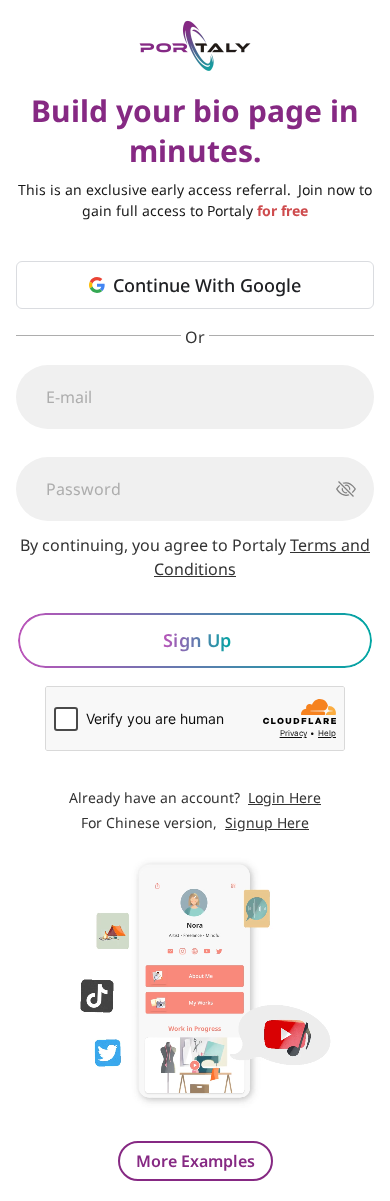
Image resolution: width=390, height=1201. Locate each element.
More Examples (195, 1161)
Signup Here (267, 822)
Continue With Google (207, 285)
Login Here (284, 797)
